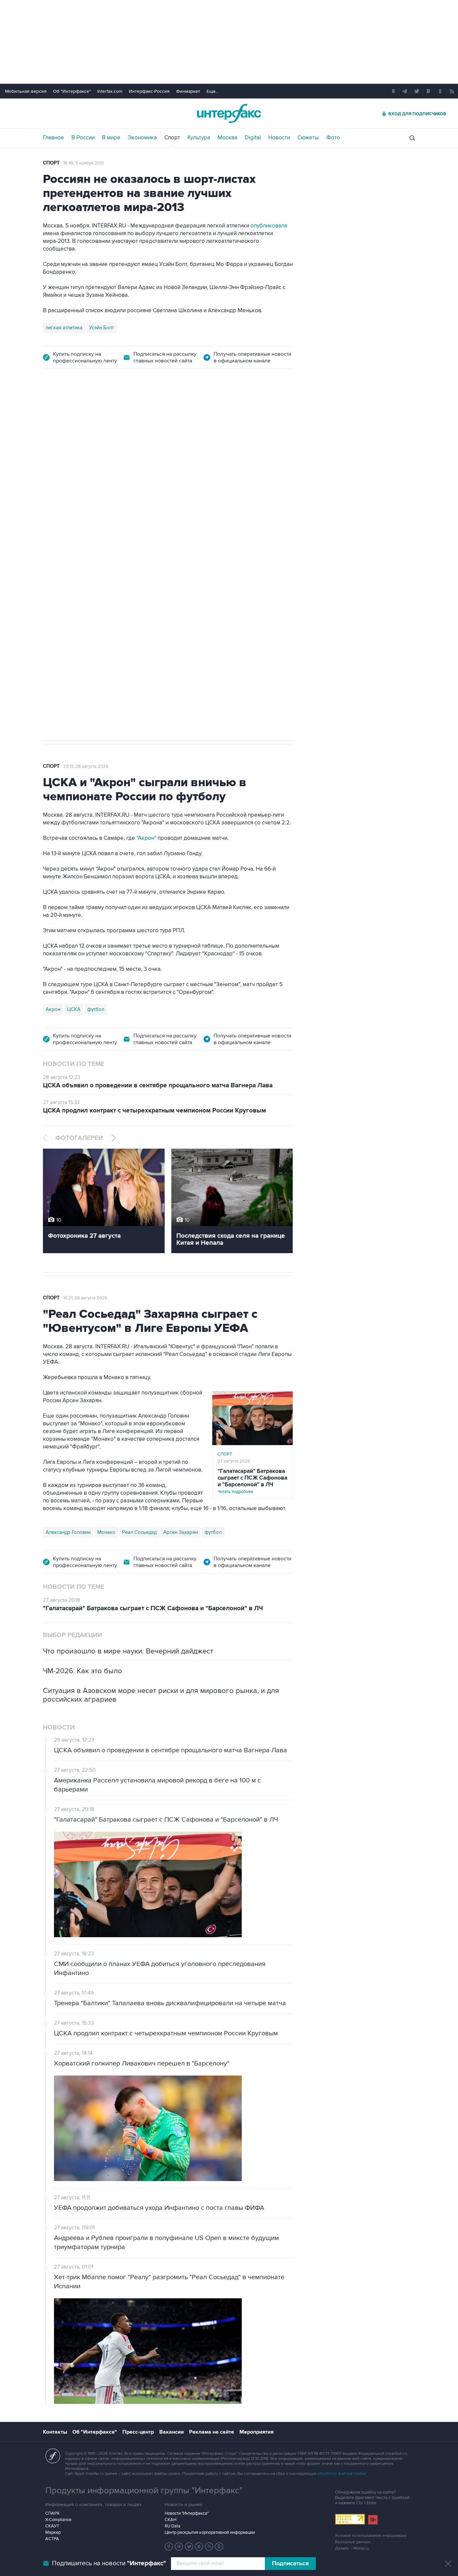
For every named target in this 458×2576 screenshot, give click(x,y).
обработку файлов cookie (342, 2474)
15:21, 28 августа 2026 (85, 1298)
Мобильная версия (26, 91)
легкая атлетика (64, 328)
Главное (53, 138)
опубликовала (269, 226)
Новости (279, 138)
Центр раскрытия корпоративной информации (210, 2532)
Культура (199, 138)
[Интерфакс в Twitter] (189, 2547)
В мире (111, 138)
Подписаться (290, 2564)
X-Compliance (58, 2520)
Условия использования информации (371, 2536)
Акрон (53, 1009)
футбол (189, 590)
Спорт (172, 138)
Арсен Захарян (181, 1532)
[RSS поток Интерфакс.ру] (209, 2547)
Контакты (55, 2432)
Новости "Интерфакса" (187, 2513)
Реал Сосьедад (139, 1532)
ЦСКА (74, 1009)
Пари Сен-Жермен (106, 590)
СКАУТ (52, 2526)
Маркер (53, 2532)
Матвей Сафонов (154, 590)
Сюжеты (308, 138)
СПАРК (52, 2513)
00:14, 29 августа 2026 (86, 416)
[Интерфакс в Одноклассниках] (219, 2547)
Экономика (142, 138)
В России (83, 138)
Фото (333, 138)
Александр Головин (68, 1532)
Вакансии (171, 2432)
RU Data (173, 2526)
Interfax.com (110, 91)
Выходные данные (353, 2542)
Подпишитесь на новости (109, 2563)
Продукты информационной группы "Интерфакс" (144, 2491)
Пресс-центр (138, 2432)
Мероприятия (256, 2432)
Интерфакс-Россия (149, 91)
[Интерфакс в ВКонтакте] (199, 2547)
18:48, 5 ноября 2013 (83, 163)
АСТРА (52, 2539)
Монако (106, 1532)
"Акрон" (146, 838)
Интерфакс (229, 113)
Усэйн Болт (102, 328)
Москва (227, 138)
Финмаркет (188, 91)
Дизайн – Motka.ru (352, 2548)
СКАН (170, 2520)
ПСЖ (51, 590)
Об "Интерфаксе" (72, 91)
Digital (253, 138)
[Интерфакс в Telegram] (179, 2547)
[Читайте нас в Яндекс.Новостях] (169, 2547)
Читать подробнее (252, 1481)
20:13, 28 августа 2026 (86, 766)
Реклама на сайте (212, 2432)
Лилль (71, 590)
